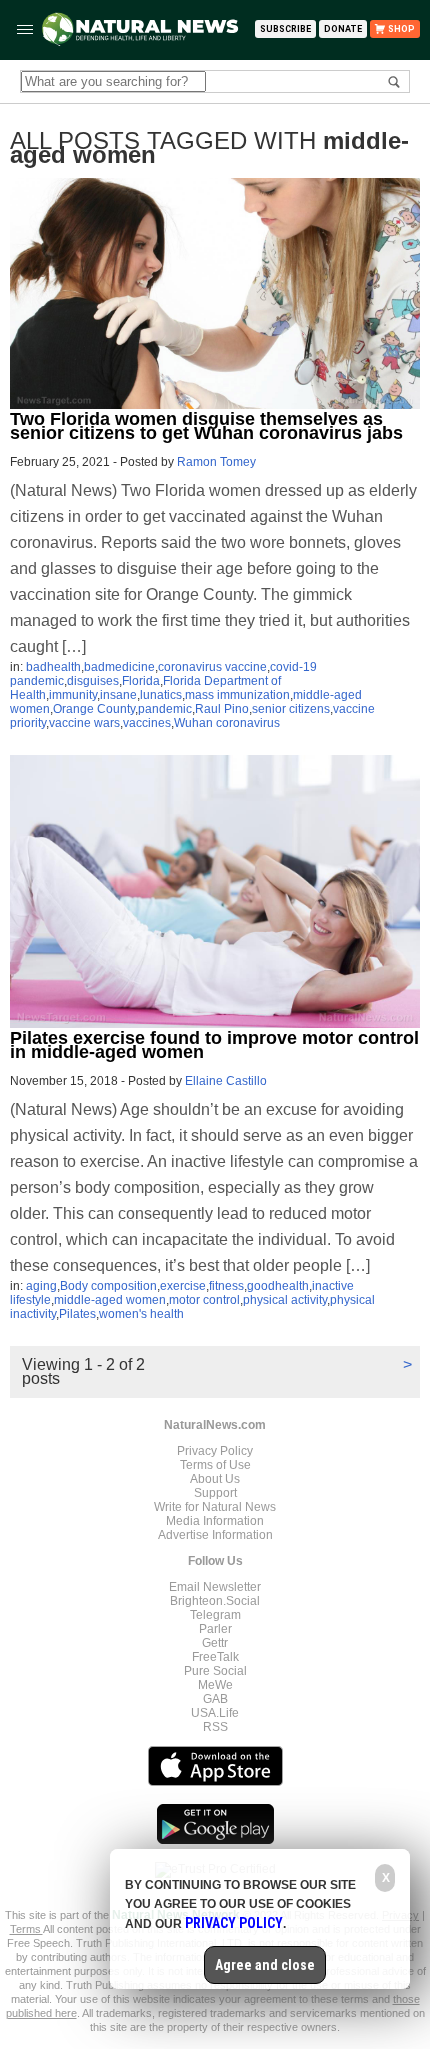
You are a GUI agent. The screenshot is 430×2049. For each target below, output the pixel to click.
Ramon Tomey (216, 462)
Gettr (215, 1643)
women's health (141, 1314)
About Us (215, 1479)
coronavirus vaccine (212, 667)
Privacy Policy (215, 1451)
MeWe (215, 1685)
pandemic (165, 709)
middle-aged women (110, 1300)
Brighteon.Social (215, 1601)
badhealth (53, 667)
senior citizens (291, 709)
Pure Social (215, 1671)
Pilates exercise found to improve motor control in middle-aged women (214, 1045)
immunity (73, 695)
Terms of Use (215, 1465)
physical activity (285, 1300)
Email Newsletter (215, 1587)
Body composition (108, 1286)
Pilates (77, 1314)
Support (215, 1493)
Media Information (215, 1521)
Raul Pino (222, 709)
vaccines (147, 723)
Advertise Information (215, 1535)
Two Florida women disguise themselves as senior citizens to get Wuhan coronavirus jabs (206, 426)
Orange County (94, 709)
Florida (141, 681)
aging (41, 1286)
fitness (226, 1286)
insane (118, 695)
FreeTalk (215, 1657)
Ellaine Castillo (226, 1081)
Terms (26, 1929)
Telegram (215, 1615)
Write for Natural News (215, 1507)
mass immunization (237, 695)
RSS (215, 1727)
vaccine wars (84, 723)
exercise (183, 1286)
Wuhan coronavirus (227, 723)
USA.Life (215, 1713)
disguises (93, 681)
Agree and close (265, 1965)
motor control (204, 1300)
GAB (215, 1699)
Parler (215, 1629)
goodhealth (278, 1286)
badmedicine (119, 667)
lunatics (161, 695)
